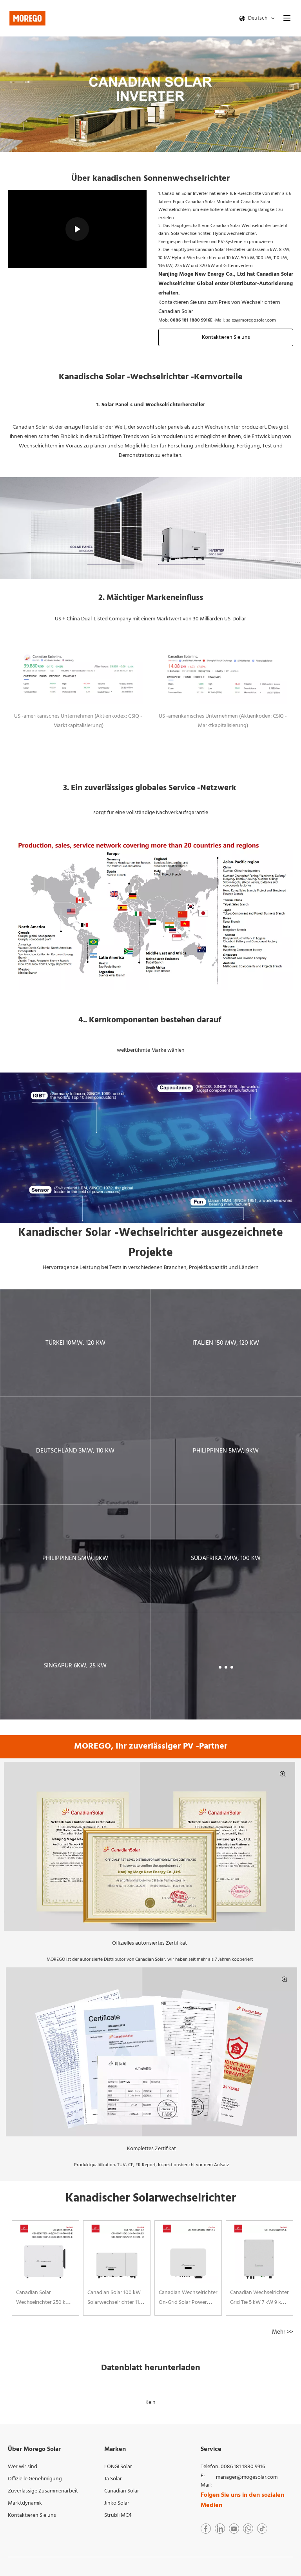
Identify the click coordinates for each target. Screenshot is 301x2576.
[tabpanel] (45, 2268)
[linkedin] (220, 2529)
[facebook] (206, 2529)
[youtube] (234, 2529)
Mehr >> (283, 2332)
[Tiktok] (262, 2529)
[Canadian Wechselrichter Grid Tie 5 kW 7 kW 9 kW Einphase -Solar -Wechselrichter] (259, 2254)
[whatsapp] (248, 2529)
